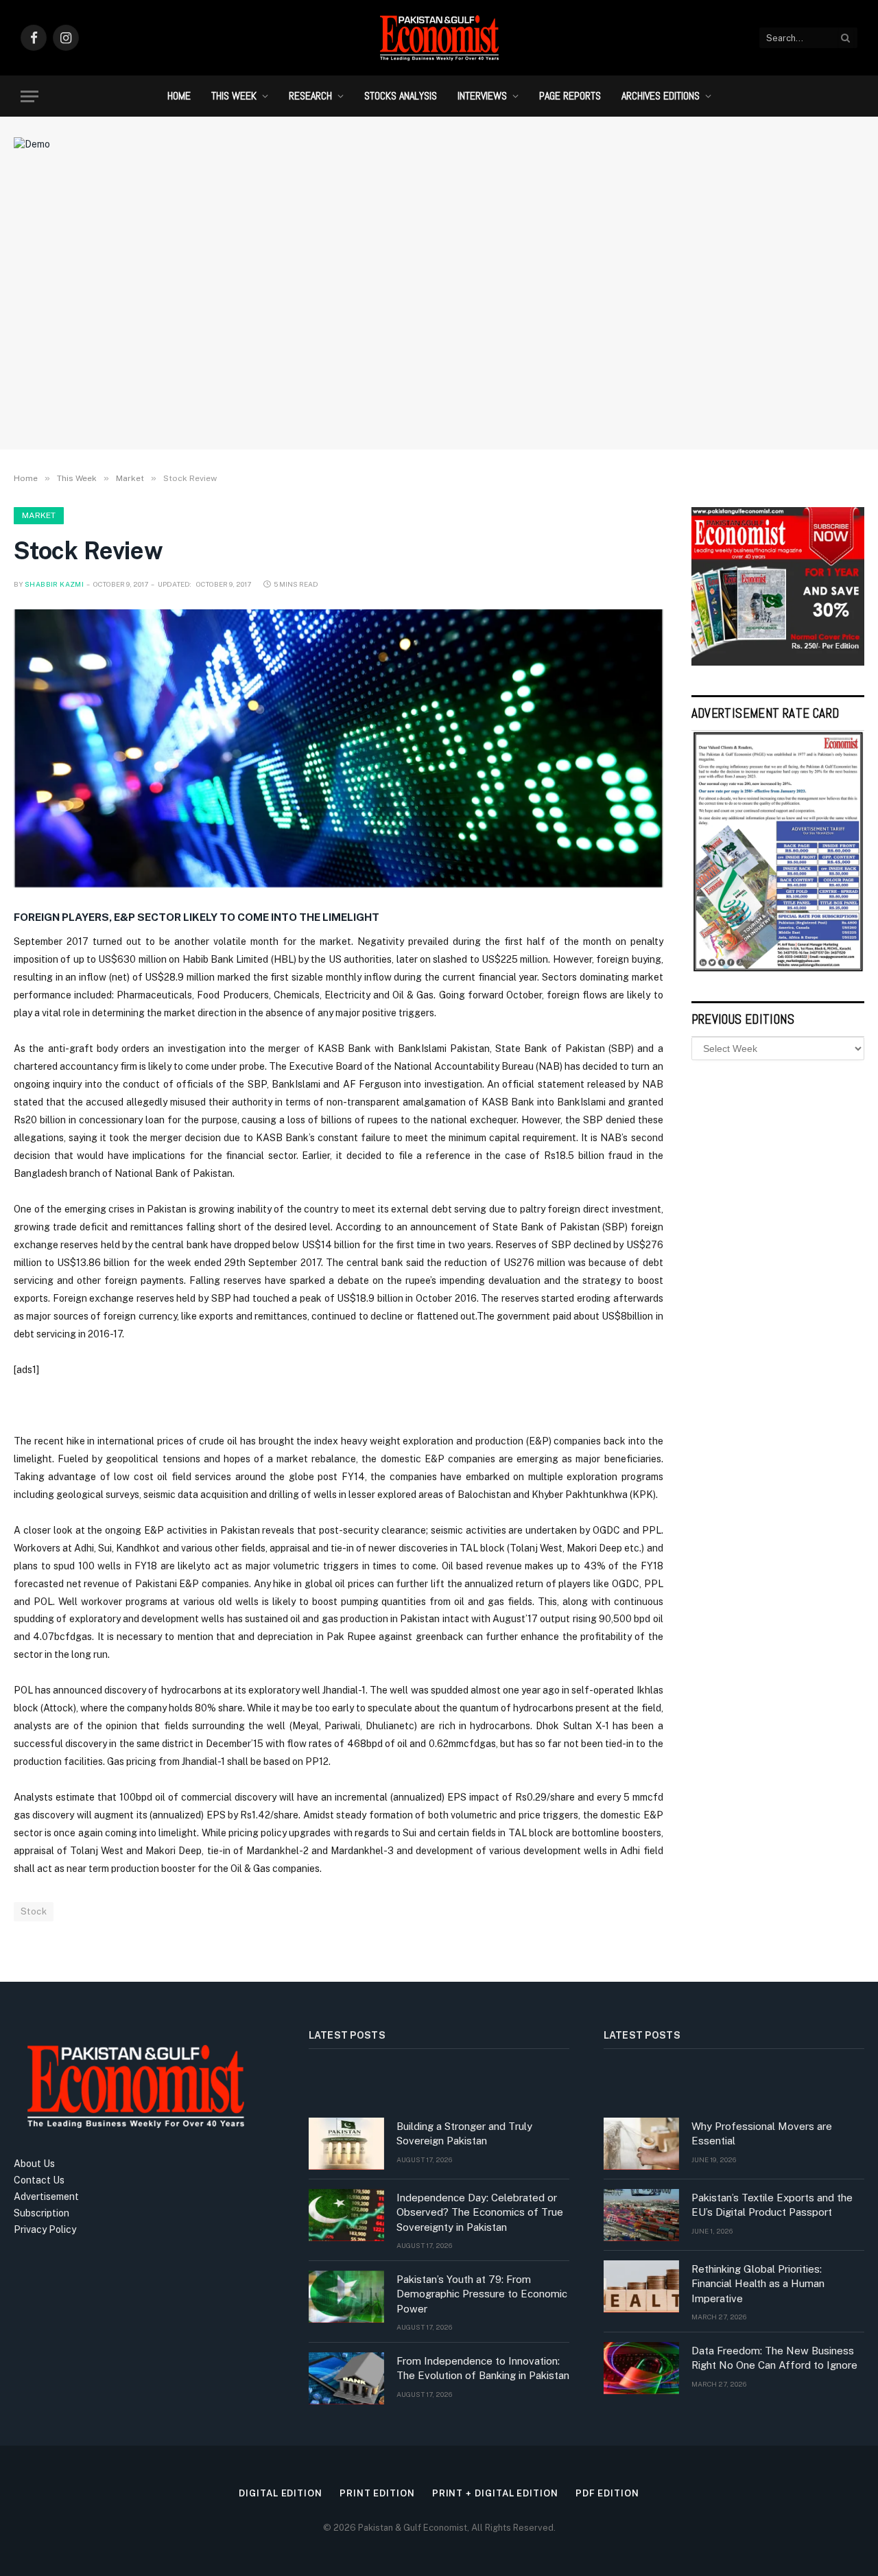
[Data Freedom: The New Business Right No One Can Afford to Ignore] (641, 2368)
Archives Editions (661, 96)
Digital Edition (281, 2493)
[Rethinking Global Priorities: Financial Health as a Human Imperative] (641, 2286)
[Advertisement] (439, 326)
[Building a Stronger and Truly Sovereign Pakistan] (346, 2144)
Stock (34, 1911)
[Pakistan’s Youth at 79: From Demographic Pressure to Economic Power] (346, 2297)
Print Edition (377, 2493)
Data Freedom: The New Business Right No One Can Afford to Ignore (774, 2358)
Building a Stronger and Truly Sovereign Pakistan (464, 2133)
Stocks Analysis (401, 96)
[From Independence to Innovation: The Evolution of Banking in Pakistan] (346, 2378)
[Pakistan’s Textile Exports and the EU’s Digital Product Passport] (641, 2215)
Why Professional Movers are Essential (762, 2133)
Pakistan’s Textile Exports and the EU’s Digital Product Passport (772, 2205)
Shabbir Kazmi (54, 584)
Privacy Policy (45, 2229)
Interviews (482, 96)
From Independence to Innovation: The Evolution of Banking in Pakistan (483, 2368)
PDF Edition (607, 2493)
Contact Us (39, 2180)
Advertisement (46, 2197)
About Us (34, 2164)
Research (310, 96)
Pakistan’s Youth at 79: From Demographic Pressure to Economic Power (482, 2294)
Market (39, 515)
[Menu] (29, 96)
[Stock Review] (339, 749)
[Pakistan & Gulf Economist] (439, 38)
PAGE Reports (570, 96)
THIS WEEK (234, 96)
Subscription (41, 2213)
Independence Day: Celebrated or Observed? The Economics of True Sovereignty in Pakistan (480, 2212)
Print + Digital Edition (495, 2493)
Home (179, 96)
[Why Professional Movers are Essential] (641, 2144)
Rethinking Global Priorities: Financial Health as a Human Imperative (758, 2284)
